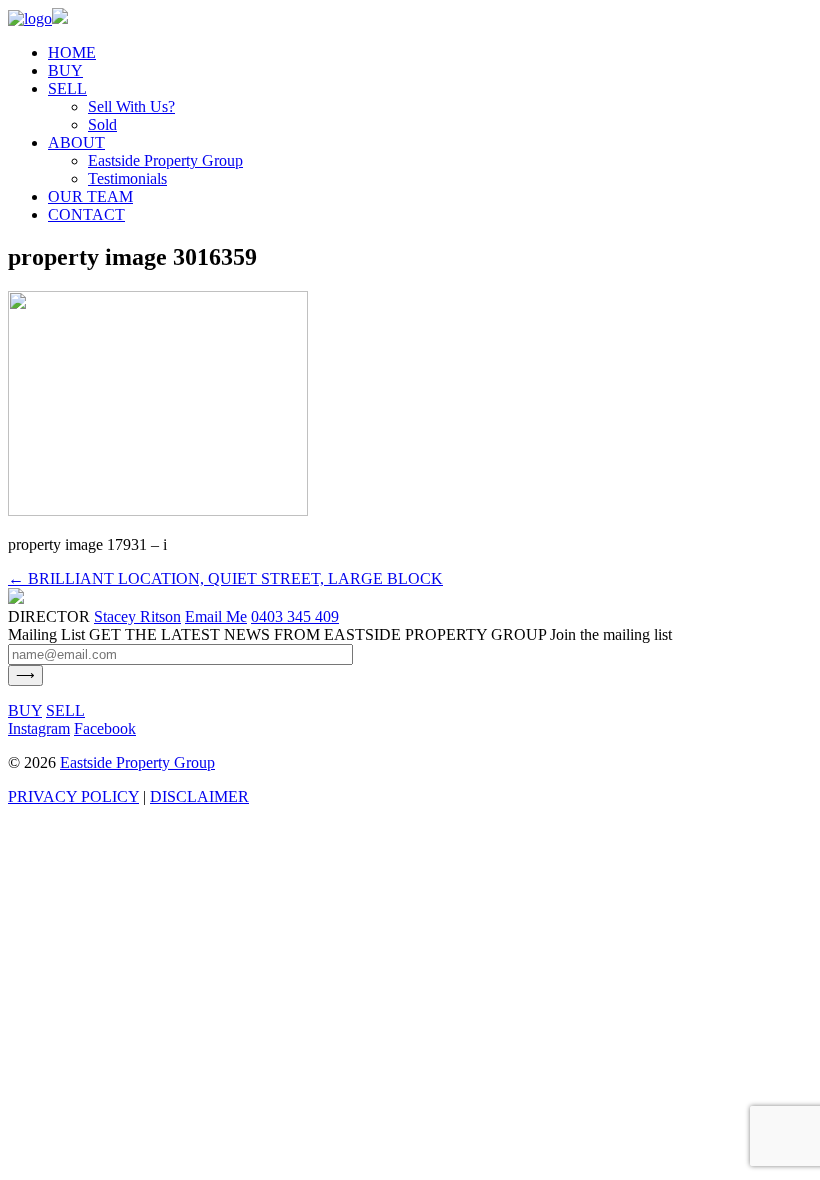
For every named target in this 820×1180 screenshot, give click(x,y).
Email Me (216, 616)
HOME (72, 52)
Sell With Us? (131, 106)
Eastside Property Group (165, 160)
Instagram (39, 728)
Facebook (105, 728)
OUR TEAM (90, 196)
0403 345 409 (295, 616)
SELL (67, 88)
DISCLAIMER (199, 796)
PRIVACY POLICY (73, 796)
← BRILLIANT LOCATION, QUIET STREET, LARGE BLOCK (225, 578)
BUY (65, 70)
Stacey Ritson (137, 616)
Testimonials (127, 178)
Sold (102, 124)
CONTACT (86, 214)
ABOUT (76, 142)
